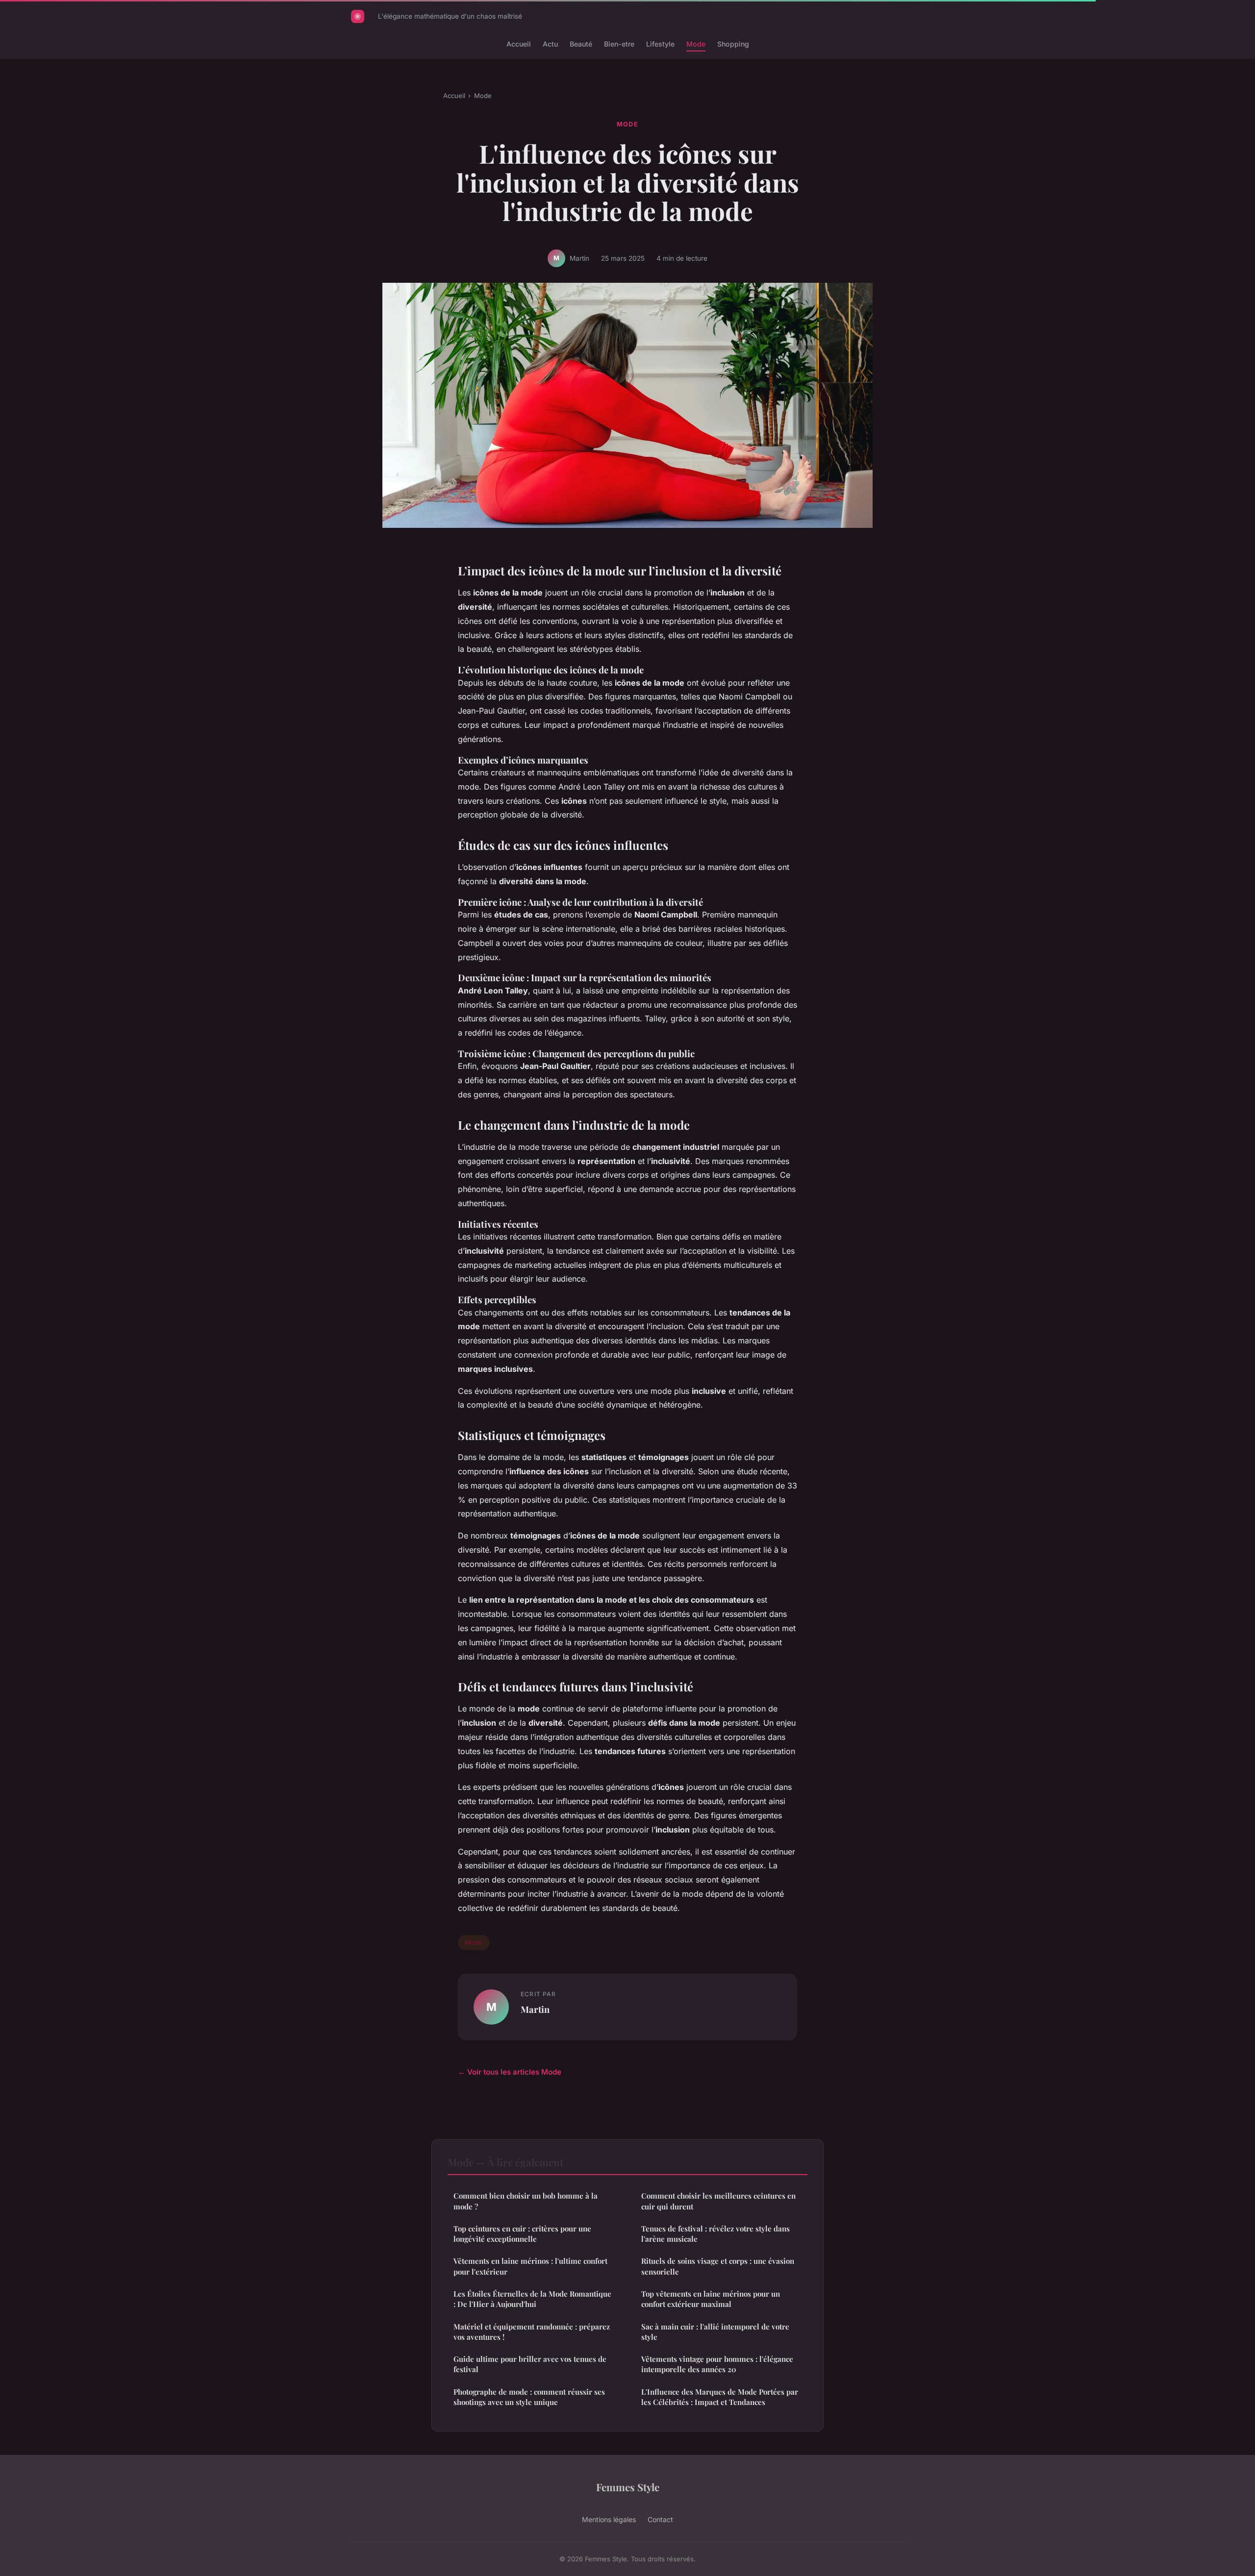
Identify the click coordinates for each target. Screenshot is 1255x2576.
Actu (550, 44)
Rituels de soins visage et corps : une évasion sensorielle (718, 2266)
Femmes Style (628, 2487)
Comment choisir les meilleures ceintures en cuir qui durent (718, 2201)
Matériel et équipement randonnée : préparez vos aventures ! (532, 2332)
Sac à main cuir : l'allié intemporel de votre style (715, 2332)
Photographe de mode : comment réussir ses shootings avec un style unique (529, 2397)
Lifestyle (660, 44)
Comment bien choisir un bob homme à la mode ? (526, 2201)
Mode (696, 44)
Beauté (581, 44)
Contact (660, 2519)
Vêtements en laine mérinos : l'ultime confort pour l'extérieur (530, 2266)
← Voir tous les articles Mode (510, 2072)
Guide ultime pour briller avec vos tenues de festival (530, 2364)
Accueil (519, 44)
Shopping (733, 44)
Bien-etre (619, 44)
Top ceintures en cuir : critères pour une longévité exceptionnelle (522, 2234)
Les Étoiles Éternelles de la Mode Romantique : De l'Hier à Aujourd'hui (532, 2299)
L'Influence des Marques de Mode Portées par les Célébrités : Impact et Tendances (720, 2397)
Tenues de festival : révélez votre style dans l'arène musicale (715, 2234)
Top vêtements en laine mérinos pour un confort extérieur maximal (711, 2299)
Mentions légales (609, 2519)
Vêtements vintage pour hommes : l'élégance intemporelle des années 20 (717, 2364)
